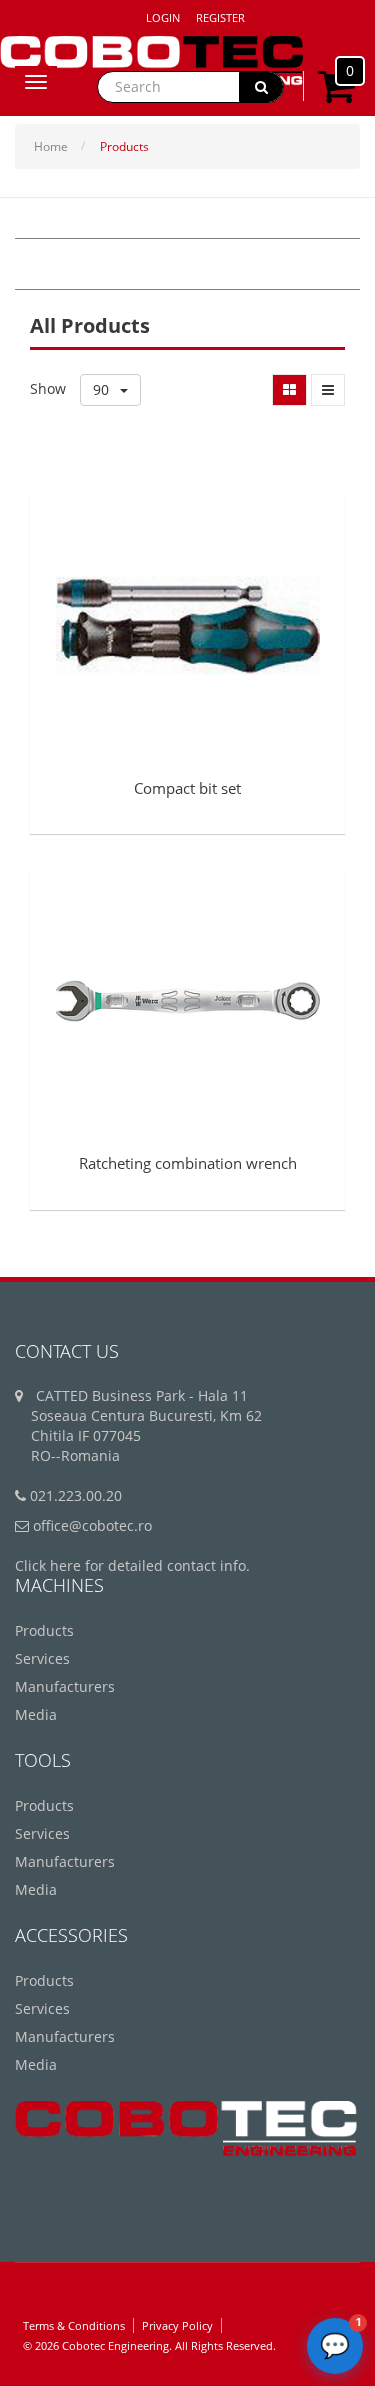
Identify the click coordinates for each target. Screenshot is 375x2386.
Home (51, 146)
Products (124, 146)
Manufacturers (65, 1686)
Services (42, 1658)
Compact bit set (187, 788)
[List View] (328, 390)
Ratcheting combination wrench (188, 1163)
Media (36, 1714)
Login (163, 17)
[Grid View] (289, 390)
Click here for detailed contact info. (132, 1565)
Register (220, 17)
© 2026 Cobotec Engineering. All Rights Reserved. (149, 2345)
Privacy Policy (177, 2325)
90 (103, 389)
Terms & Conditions (74, 2325)
